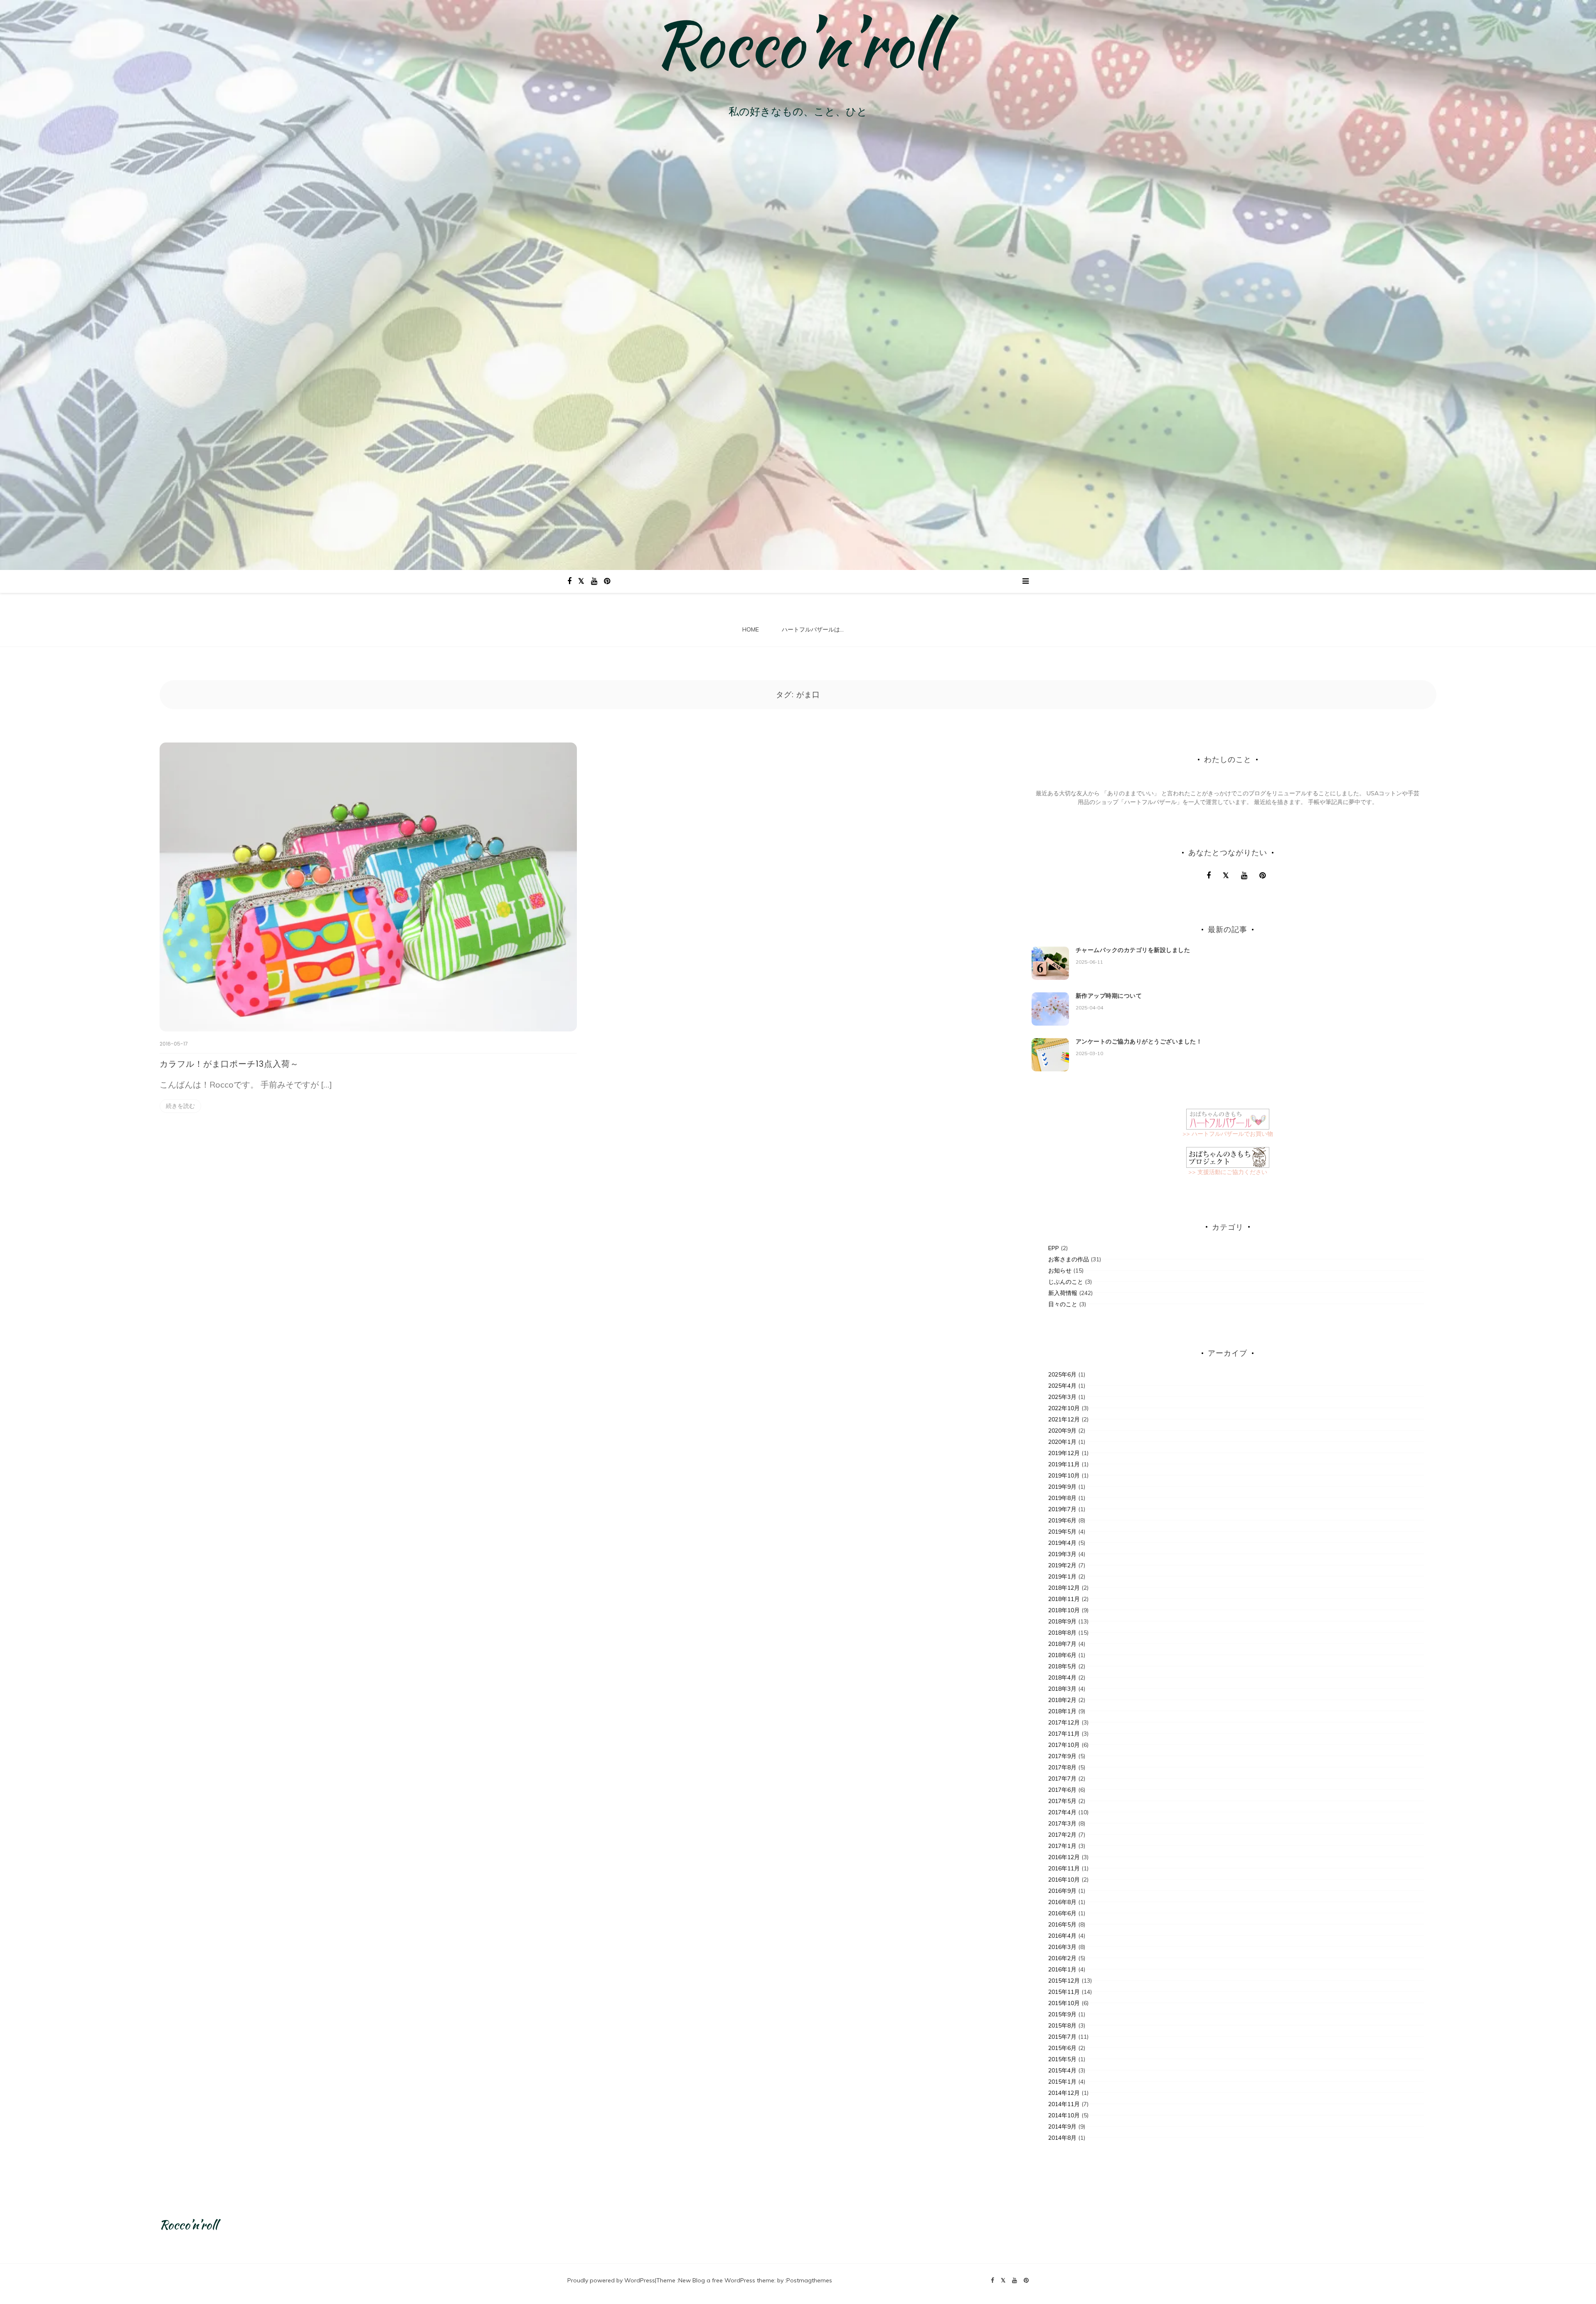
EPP (1054, 1248)
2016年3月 (1062, 1947)
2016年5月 (1062, 1924)
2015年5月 (1062, 2059)
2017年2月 (1062, 1835)
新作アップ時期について (1109, 996)
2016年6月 (1062, 1913)
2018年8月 (1062, 1633)
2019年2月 (1062, 1565)
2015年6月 (1062, 2048)
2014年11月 (1064, 2104)
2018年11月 (1064, 1599)
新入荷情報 (1063, 1293)
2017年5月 (1062, 1801)
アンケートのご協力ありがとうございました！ (1139, 1041)
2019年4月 (1062, 1543)
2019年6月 (1062, 1520)
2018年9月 (1062, 1621)
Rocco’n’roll (798, 44)
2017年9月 (1062, 1756)
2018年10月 (1064, 1610)
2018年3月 (1062, 1689)
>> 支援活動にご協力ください (1228, 1172)
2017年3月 (1062, 1823)
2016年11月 (1064, 1868)
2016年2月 (1062, 1958)
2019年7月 (1062, 1509)
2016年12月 (1064, 1857)
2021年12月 (1064, 1419)
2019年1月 (1062, 1576)
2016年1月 (1062, 1969)
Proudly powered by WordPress (611, 2280)
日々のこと (1063, 1304)
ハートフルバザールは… (813, 629)
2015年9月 (1062, 2014)
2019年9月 (1062, 1487)
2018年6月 (1062, 1655)
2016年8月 (1062, 1902)
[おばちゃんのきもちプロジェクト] (1228, 1157)
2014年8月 (1062, 2138)
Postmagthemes (809, 2280)
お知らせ (1060, 1270)
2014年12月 (1064, 2093)
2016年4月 (1062, 1936)
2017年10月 (1064, 1745)
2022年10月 (1064, 1408)
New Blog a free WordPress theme (726, 2280)
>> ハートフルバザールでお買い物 (1228, 1134)
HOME (751, 629)
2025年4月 (1062, 1386)
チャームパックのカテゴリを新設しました (1133, 950)
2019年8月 (1062, 1498)
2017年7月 (1062, 1779)
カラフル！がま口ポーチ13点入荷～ (229, 1064)
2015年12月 (1064, 1981)
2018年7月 (1062, 1644)
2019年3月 (1062, 1554)
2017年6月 (1062, 1790)
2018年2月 (1062, 1700)
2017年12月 (1064, 1722)
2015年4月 (1062, 2070)
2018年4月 (1062, 1677)
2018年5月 (1062, 1666)
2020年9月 (1062, 1431)
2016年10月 (1064, 1880)
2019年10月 (1064, 1475)
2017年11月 (1064, 1734)
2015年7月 (1062, 2037)
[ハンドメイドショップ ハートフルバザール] (1228, 1118)
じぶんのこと (1066, 1282)
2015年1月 (1062, 2082)
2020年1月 (1062, 1442)
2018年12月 (1064, 1588)
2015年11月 (1064, 1992)
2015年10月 (1064, 2003)
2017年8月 (1062, 1767)
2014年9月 (1062, 2126)
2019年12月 (1064, 1453)
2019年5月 (1062, 1532)
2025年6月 (1062, 1374)
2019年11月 (1064, 1464)
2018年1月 (1062, 1711)
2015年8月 (1062, 2025)
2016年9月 (1062, 1891)
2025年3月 (1062, 1397)
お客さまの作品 (1069, 1259)
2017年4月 (1062, 1812)
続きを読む (180, 1106)
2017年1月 (1062, 1846)
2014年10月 (1064, 2115)
